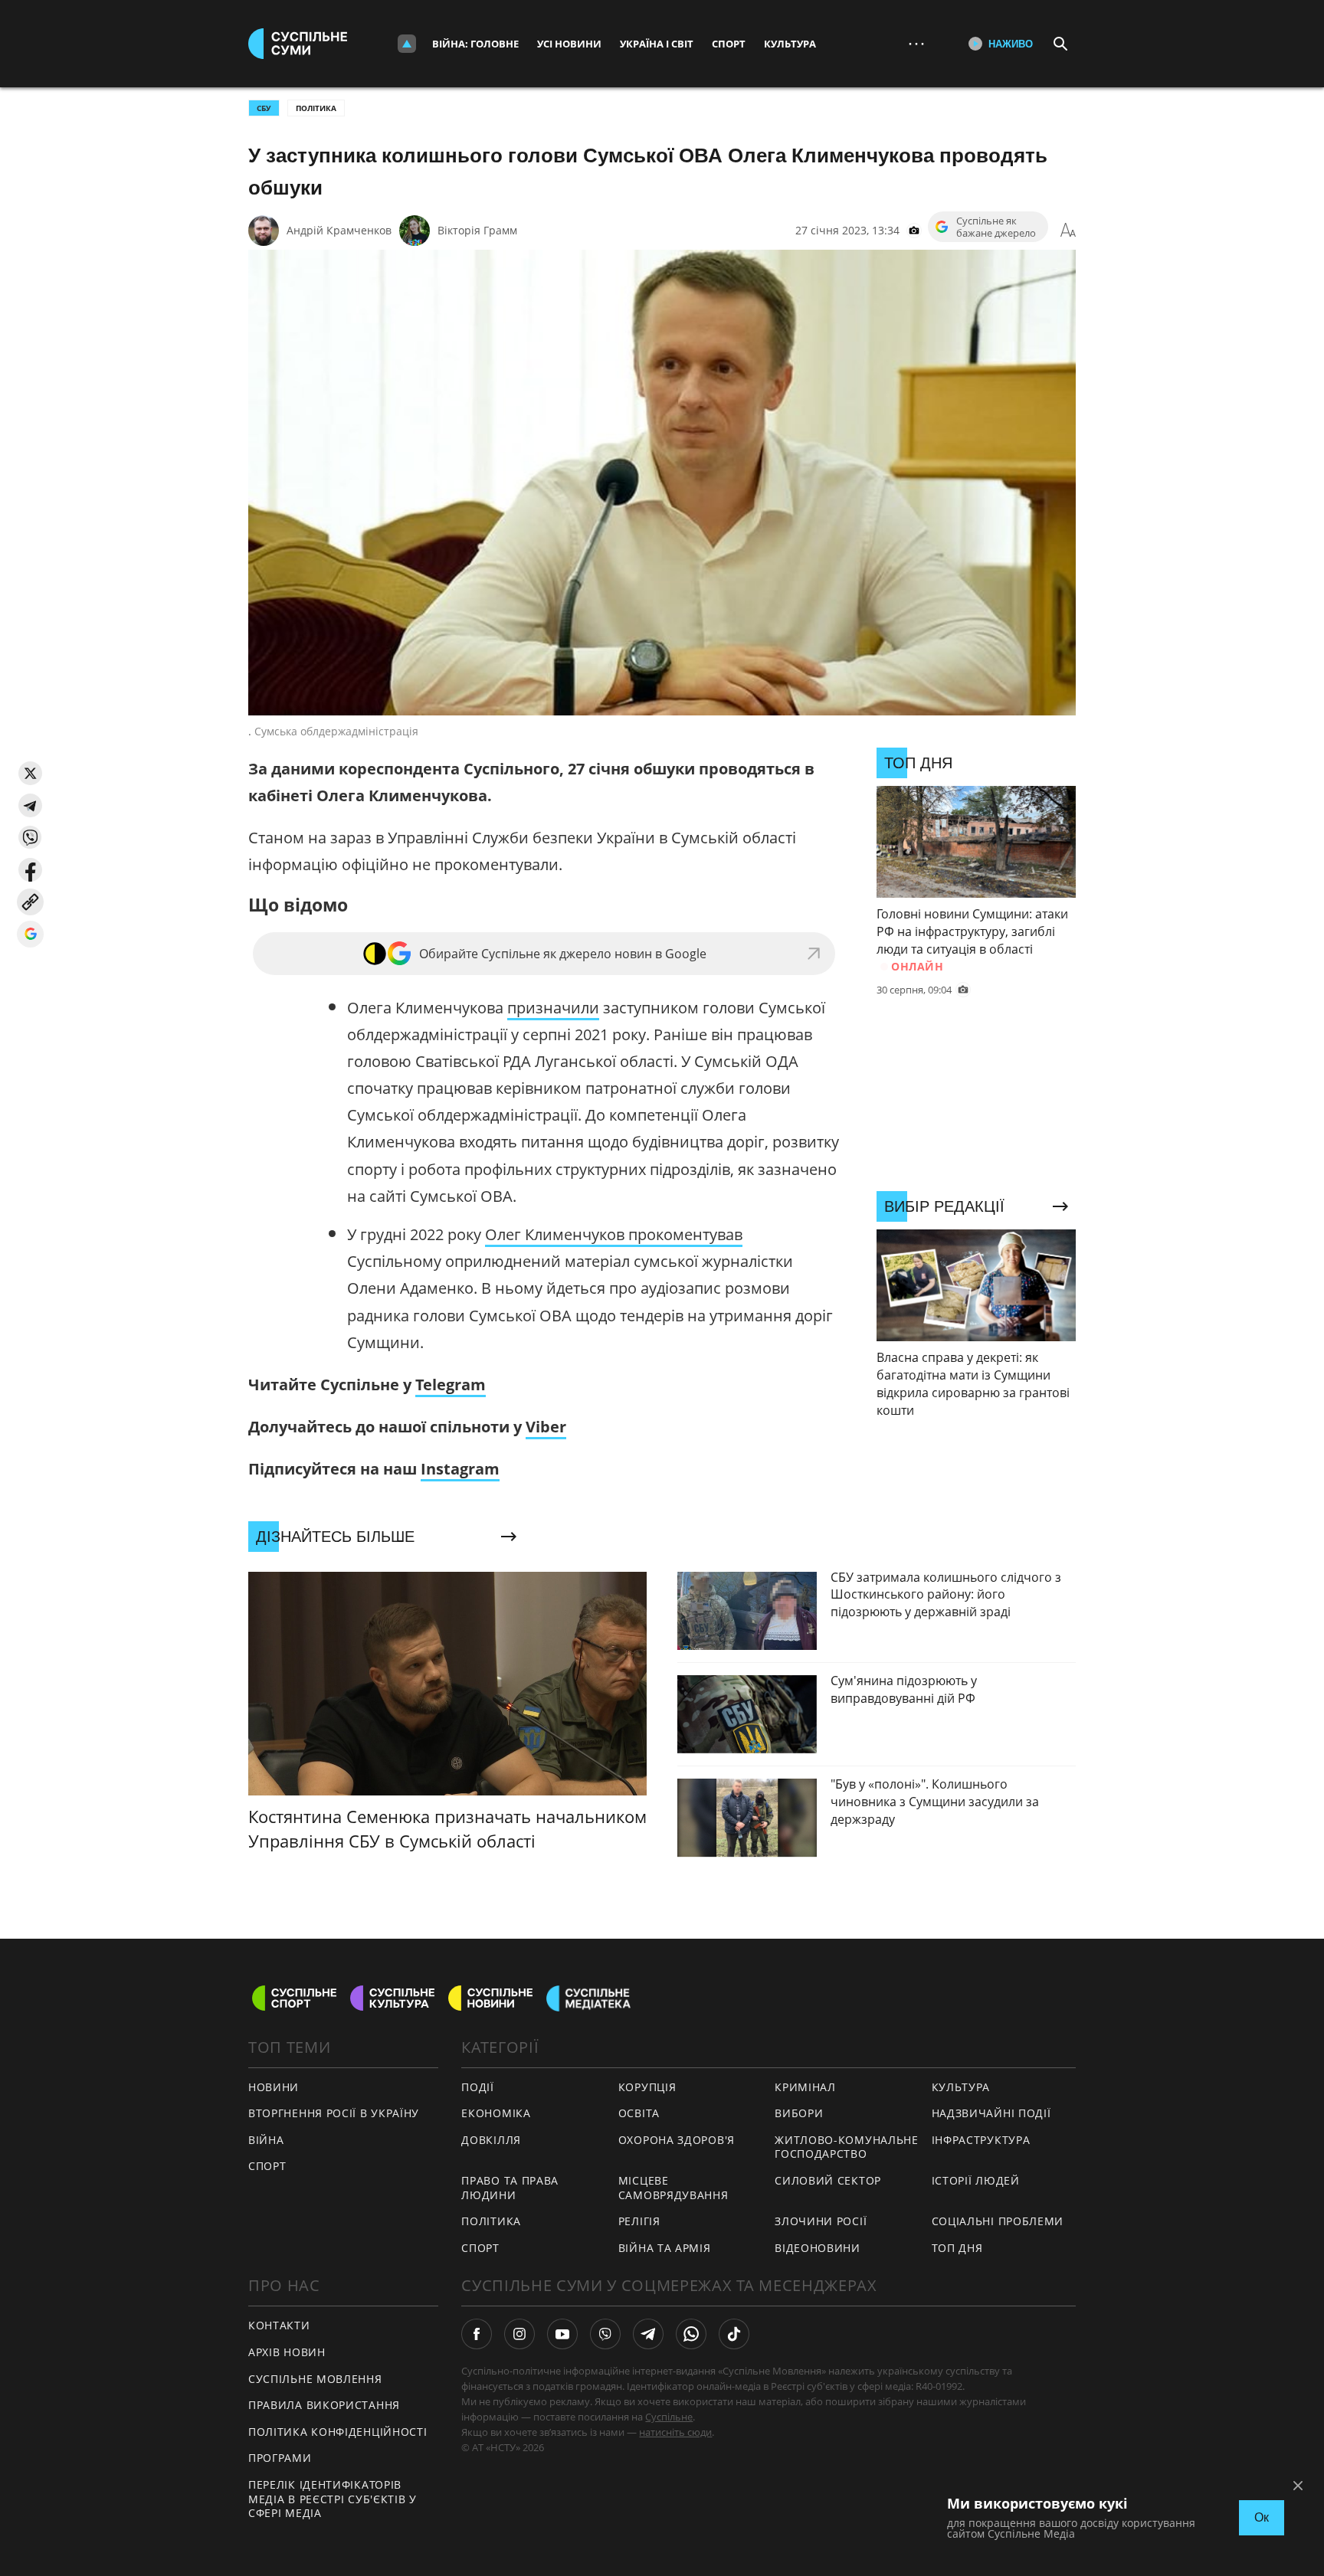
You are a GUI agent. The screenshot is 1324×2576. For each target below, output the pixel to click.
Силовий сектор (828, 2180)
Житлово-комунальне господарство (847, 2147)
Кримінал (805, 2087)
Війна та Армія (665, 2248)
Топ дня (957, 2248)
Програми (280, 2458)
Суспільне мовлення (315, 2379)
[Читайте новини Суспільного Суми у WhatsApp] (691, 2334)
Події (478, 2087)
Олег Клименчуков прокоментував (614, 1234)
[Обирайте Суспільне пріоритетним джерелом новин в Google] (30, 934)
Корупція (647, 2087)
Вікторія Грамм (477, 230)
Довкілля (491, 2140)
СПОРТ (267, 2166)
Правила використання (324, 2405)
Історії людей (976, 2180)
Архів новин (287, 2352)
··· (916, 43)
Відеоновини (818, 2248)
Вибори (799, 2113)
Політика (316, 108)
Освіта (639, 2113)
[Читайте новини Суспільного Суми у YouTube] (562, 2334)
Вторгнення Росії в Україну (334, 2113)
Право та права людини (510, 2188)
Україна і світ (657, 44)
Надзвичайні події (991, 2113)
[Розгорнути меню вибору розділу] (407, 44)
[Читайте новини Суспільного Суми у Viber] (605, 2334)
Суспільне (669, 2417)
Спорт (729, 44)
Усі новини (569, 44)
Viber (546, 1427)
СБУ (264, 108)
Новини (274, 2087)
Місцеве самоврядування (673, 2188)
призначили (553, 1008)
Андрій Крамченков (339, 230)
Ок (1262, 2517)
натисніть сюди (675, 2432)
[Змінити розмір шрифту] (1068, 231)
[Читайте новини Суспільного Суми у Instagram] (519, 2334)
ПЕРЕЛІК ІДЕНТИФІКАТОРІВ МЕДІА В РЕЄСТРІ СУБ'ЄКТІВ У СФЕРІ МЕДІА (333, 2499)
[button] (30, 773)
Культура (790, 44)
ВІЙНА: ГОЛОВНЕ (475, 44)
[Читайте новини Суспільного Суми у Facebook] (477, 2334)
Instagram (460, 1469)
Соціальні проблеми (998, 2221)
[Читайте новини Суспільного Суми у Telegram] (648, 2334)
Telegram (451, 1385)
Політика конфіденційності (338, 2432)
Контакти (279, 2325)
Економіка (496, 2113)
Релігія (639, 2221)
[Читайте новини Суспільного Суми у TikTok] (734, 2334)
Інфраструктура (981, 2140)
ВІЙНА (266, 2140)
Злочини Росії (821, 2221)
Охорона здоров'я (677, 2140)
